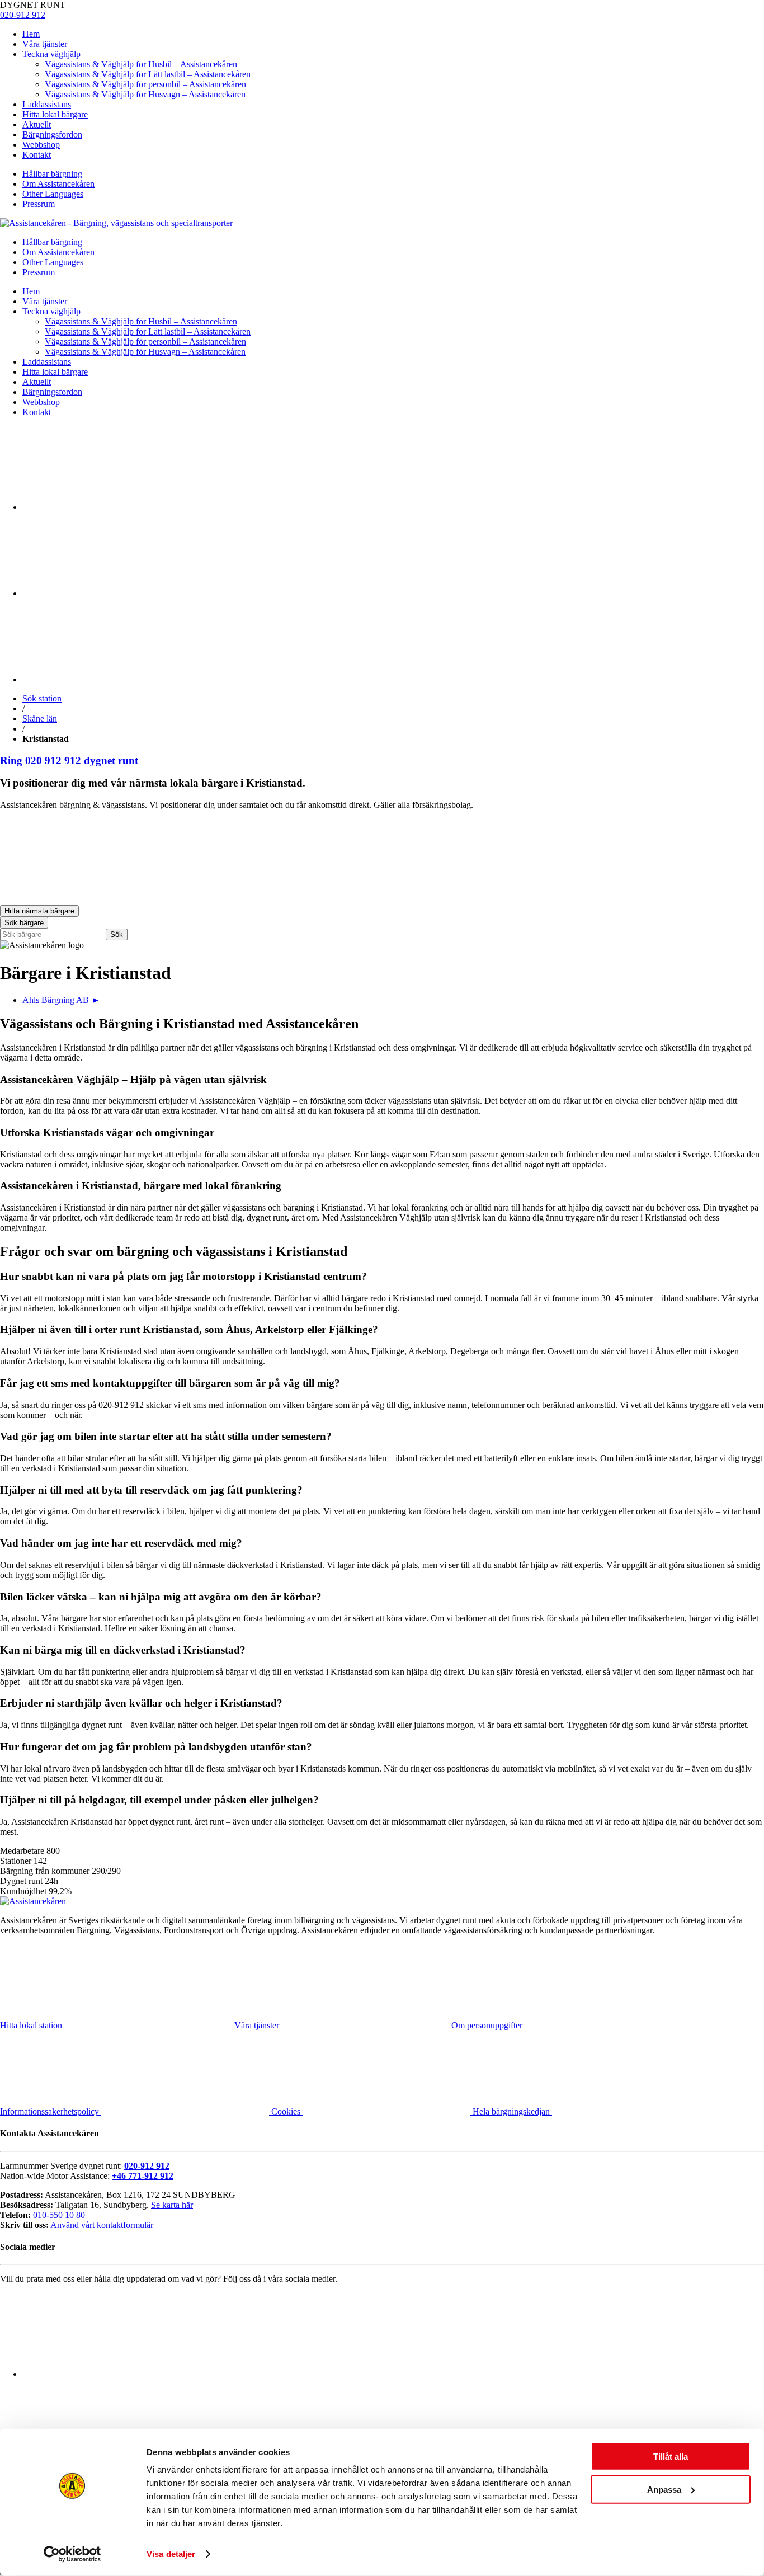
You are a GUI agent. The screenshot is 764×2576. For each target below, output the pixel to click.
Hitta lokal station (32, 2025)
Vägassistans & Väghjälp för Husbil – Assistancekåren (141, 64)
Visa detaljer (171, 2554)
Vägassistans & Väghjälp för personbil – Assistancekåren (145, 84)
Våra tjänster (45, 44)
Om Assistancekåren (58, 184)
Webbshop (41, 145)
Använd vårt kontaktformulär (101, 2225)
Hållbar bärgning (52, 174)
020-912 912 (23, 15)
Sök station (42, 698)
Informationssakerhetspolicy (51, 2111)
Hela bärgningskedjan (512, 2111)
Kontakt (37, 155)
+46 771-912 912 (143, 2176)
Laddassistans (47, 104)
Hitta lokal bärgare (55, 114)
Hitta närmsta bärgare (39, 911)
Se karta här (172, 2205)
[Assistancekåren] (116, 223)
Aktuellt (37, 124)
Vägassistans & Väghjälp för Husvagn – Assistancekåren (145, 94)
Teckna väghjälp (51, 54)
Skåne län (40, 719)
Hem (31, 34)
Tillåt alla (671, 2457)
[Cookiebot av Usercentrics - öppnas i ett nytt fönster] (72, 2554)
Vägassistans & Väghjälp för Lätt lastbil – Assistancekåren (148, 74)
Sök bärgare (24, 923)
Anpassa (664, 2489)
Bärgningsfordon (52, 135)
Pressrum (39, 204)
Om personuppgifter (488, 2025)
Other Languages (53, 194)
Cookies (287, 2111)
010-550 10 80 (59, 2215)
